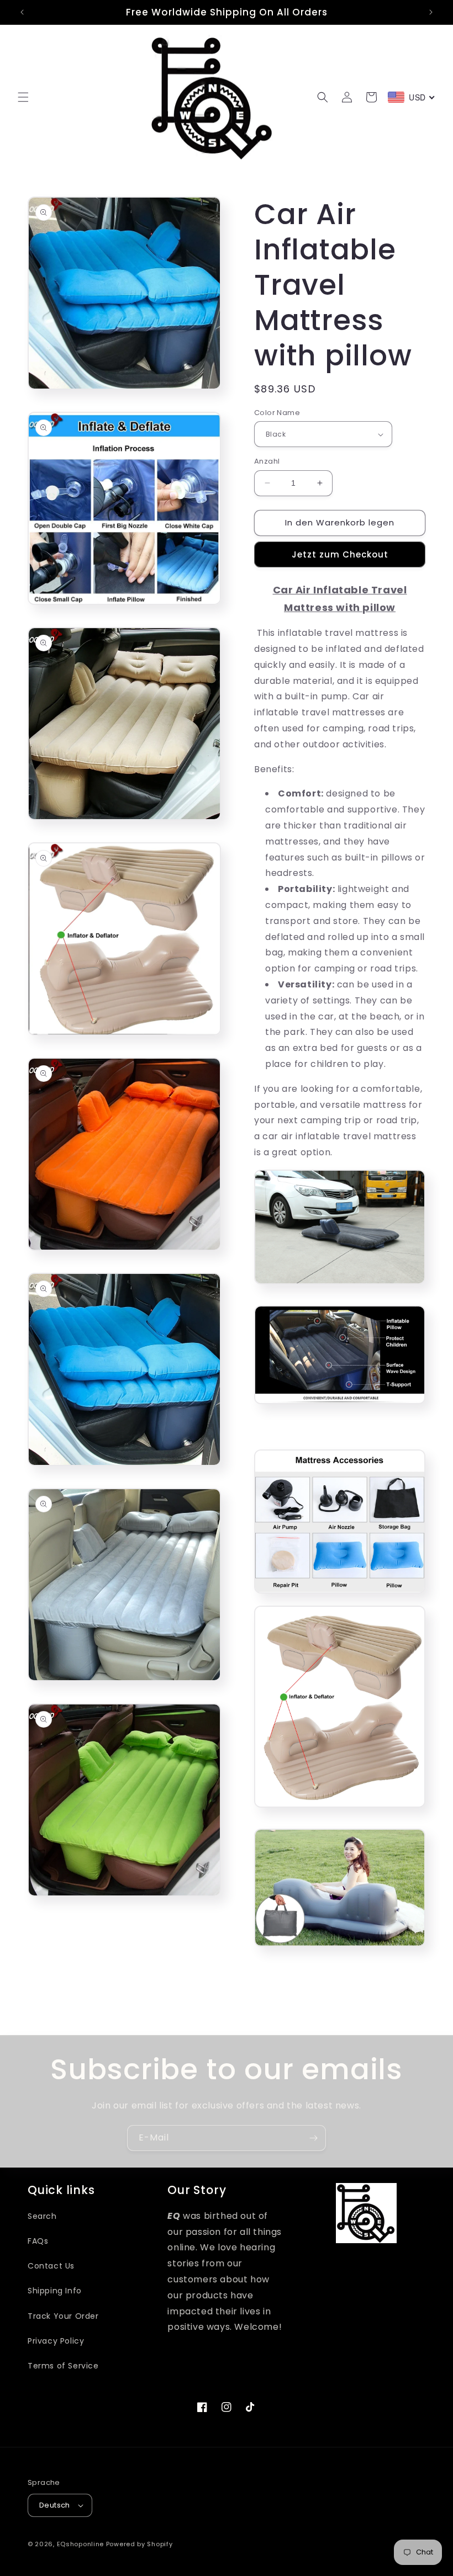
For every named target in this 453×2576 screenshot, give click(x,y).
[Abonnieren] (313, 2138)
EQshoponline (80, 2544)
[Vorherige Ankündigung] (22, 12)
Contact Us (51, 2266)
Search (42, 2216)
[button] (23, 97)
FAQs (38, 2241)
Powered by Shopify (139, 2544)
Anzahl (267, 461)
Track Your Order (63, 2316)
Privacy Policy (56, 2341)
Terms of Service (63, 2366)
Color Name (277, 413)
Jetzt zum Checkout (340, 554)
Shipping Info (55, 2291)
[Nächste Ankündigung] (431, 12)
